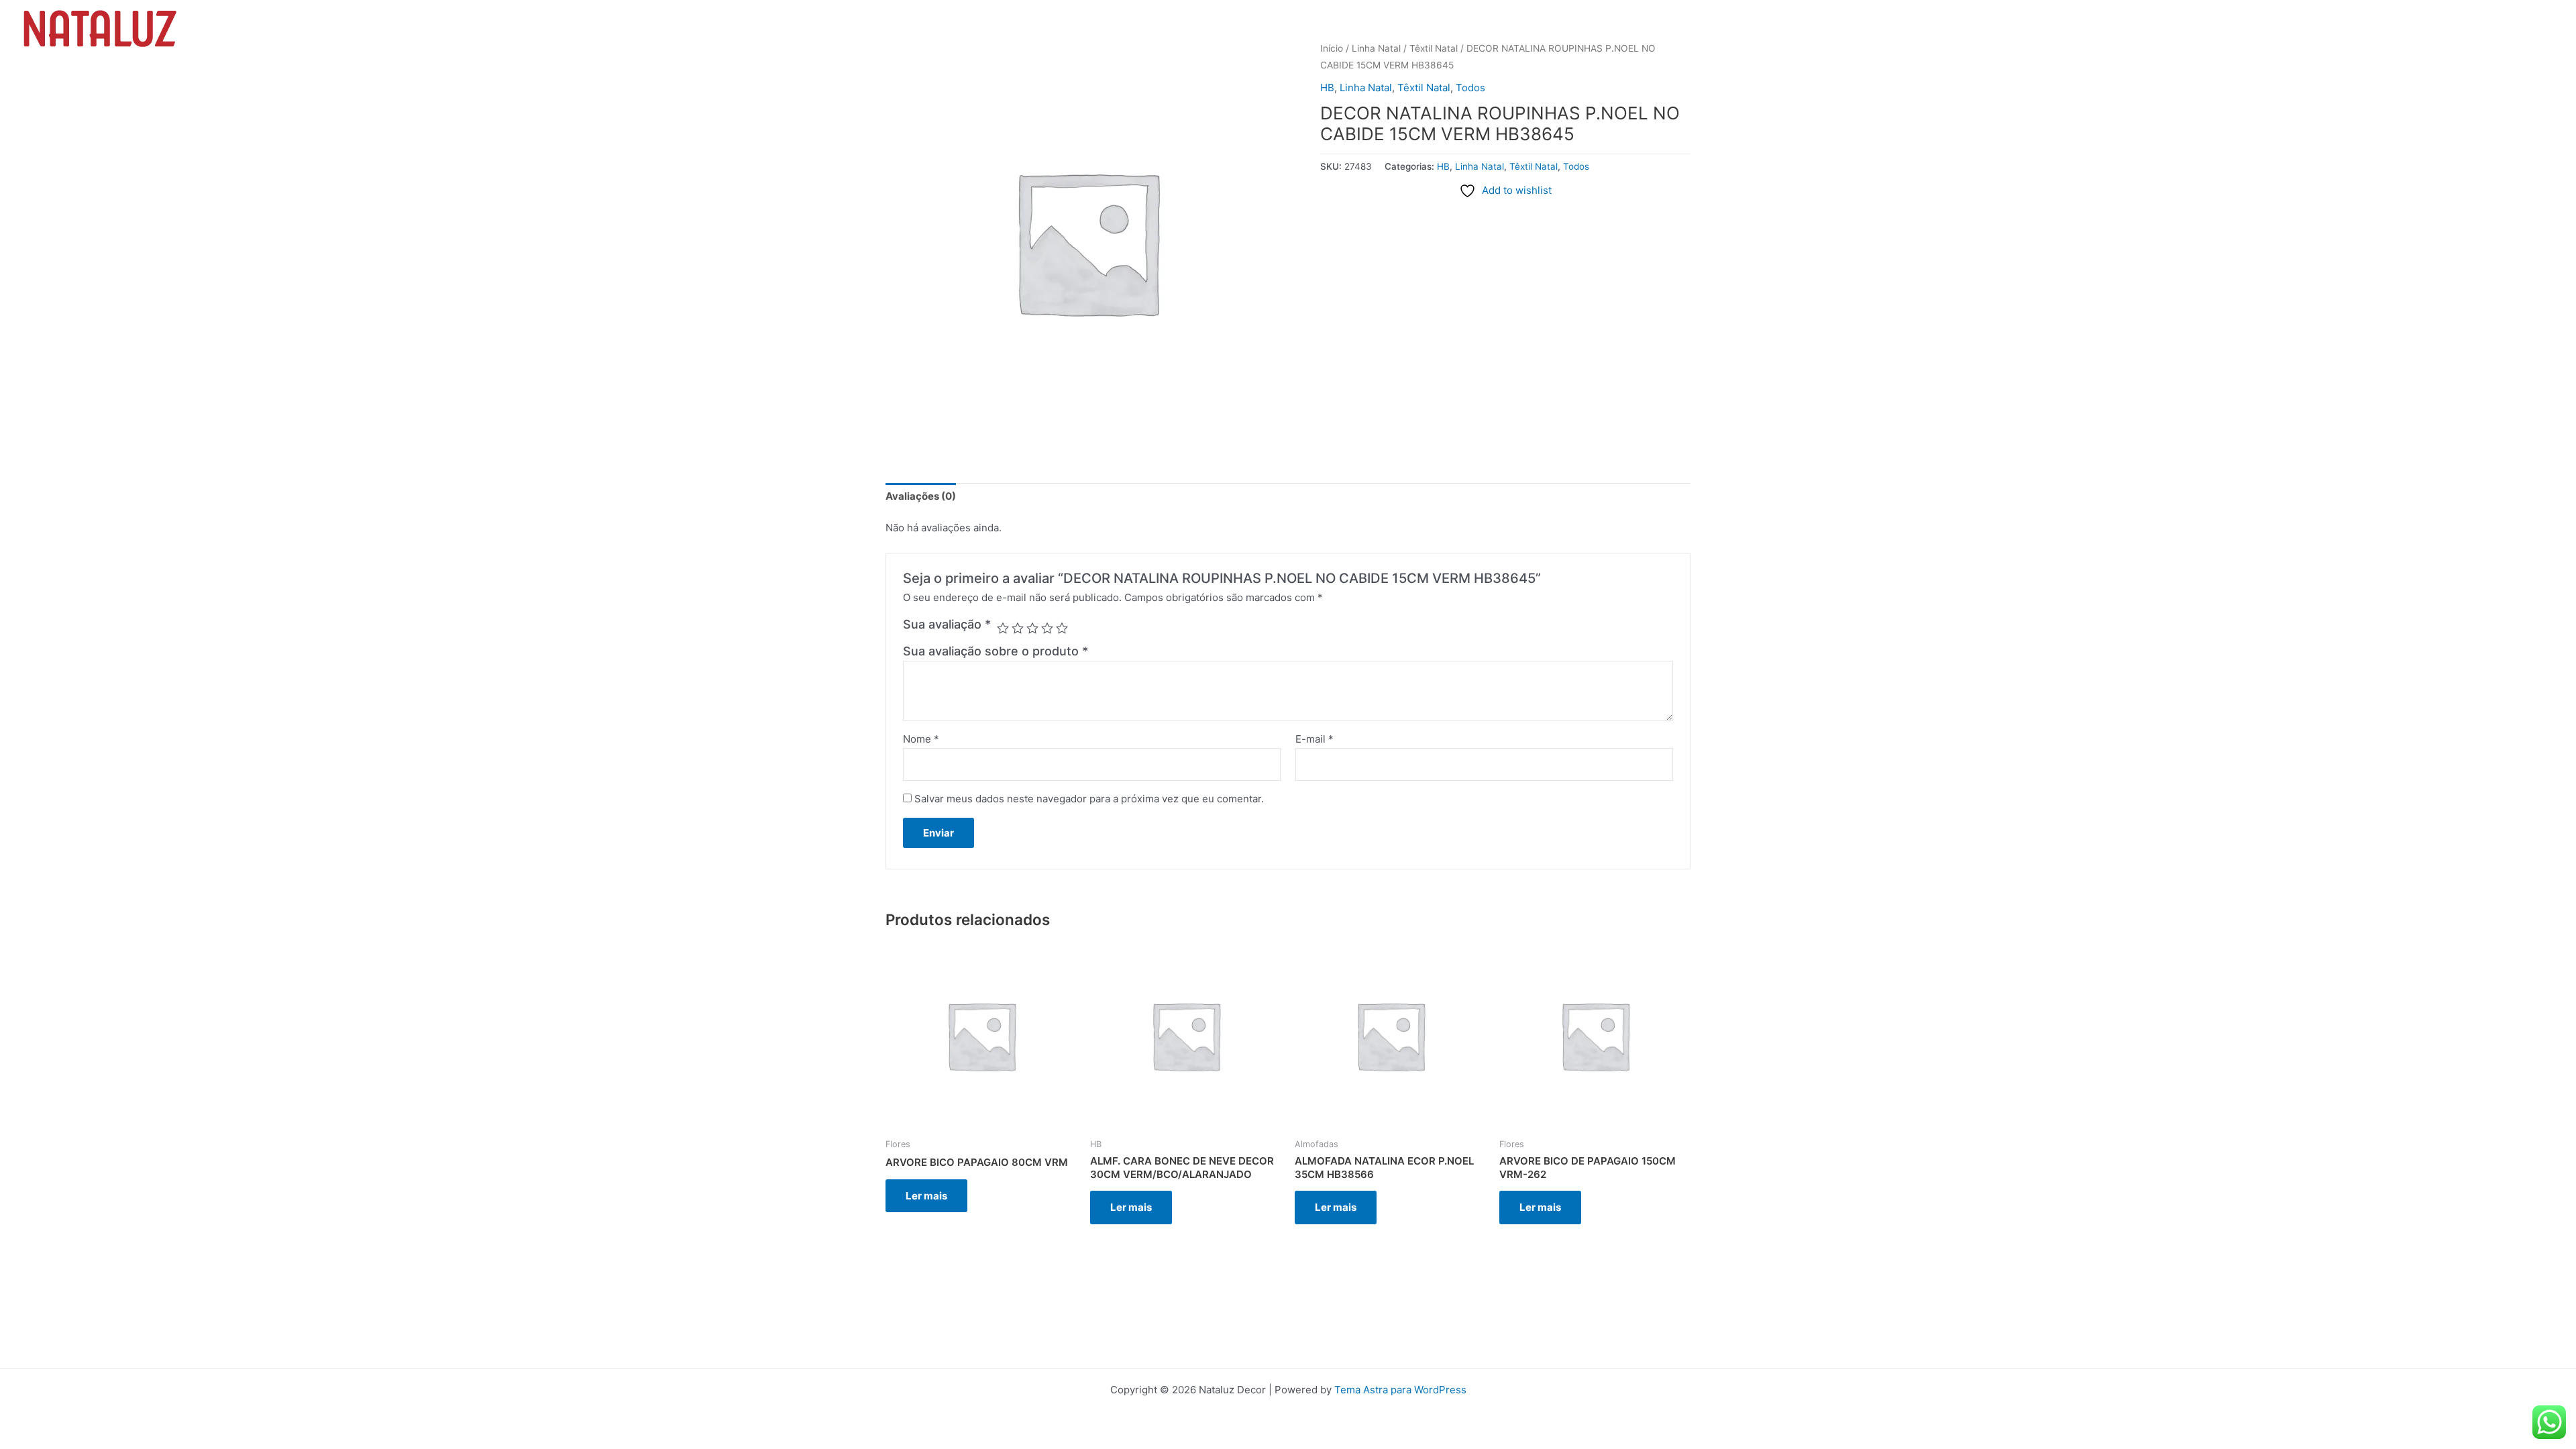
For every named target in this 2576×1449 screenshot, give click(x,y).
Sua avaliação (947, 624)
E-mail (1314, 739)
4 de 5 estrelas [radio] (1047, 628)
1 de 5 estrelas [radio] (1003, 628)
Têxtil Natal (1424, 88)
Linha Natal (1366, 88)
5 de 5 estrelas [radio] (1062, 628)
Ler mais (926, 1196)
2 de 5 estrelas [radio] (1018, 628)
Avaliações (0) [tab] (921, 496)
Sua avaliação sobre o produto (996, 651)
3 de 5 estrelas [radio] (1032, 628)
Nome (921, 739)
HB (1327, 88)
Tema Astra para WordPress (1400, 1390)
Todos (1470, 88)
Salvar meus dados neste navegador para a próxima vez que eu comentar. (1089, 799)
